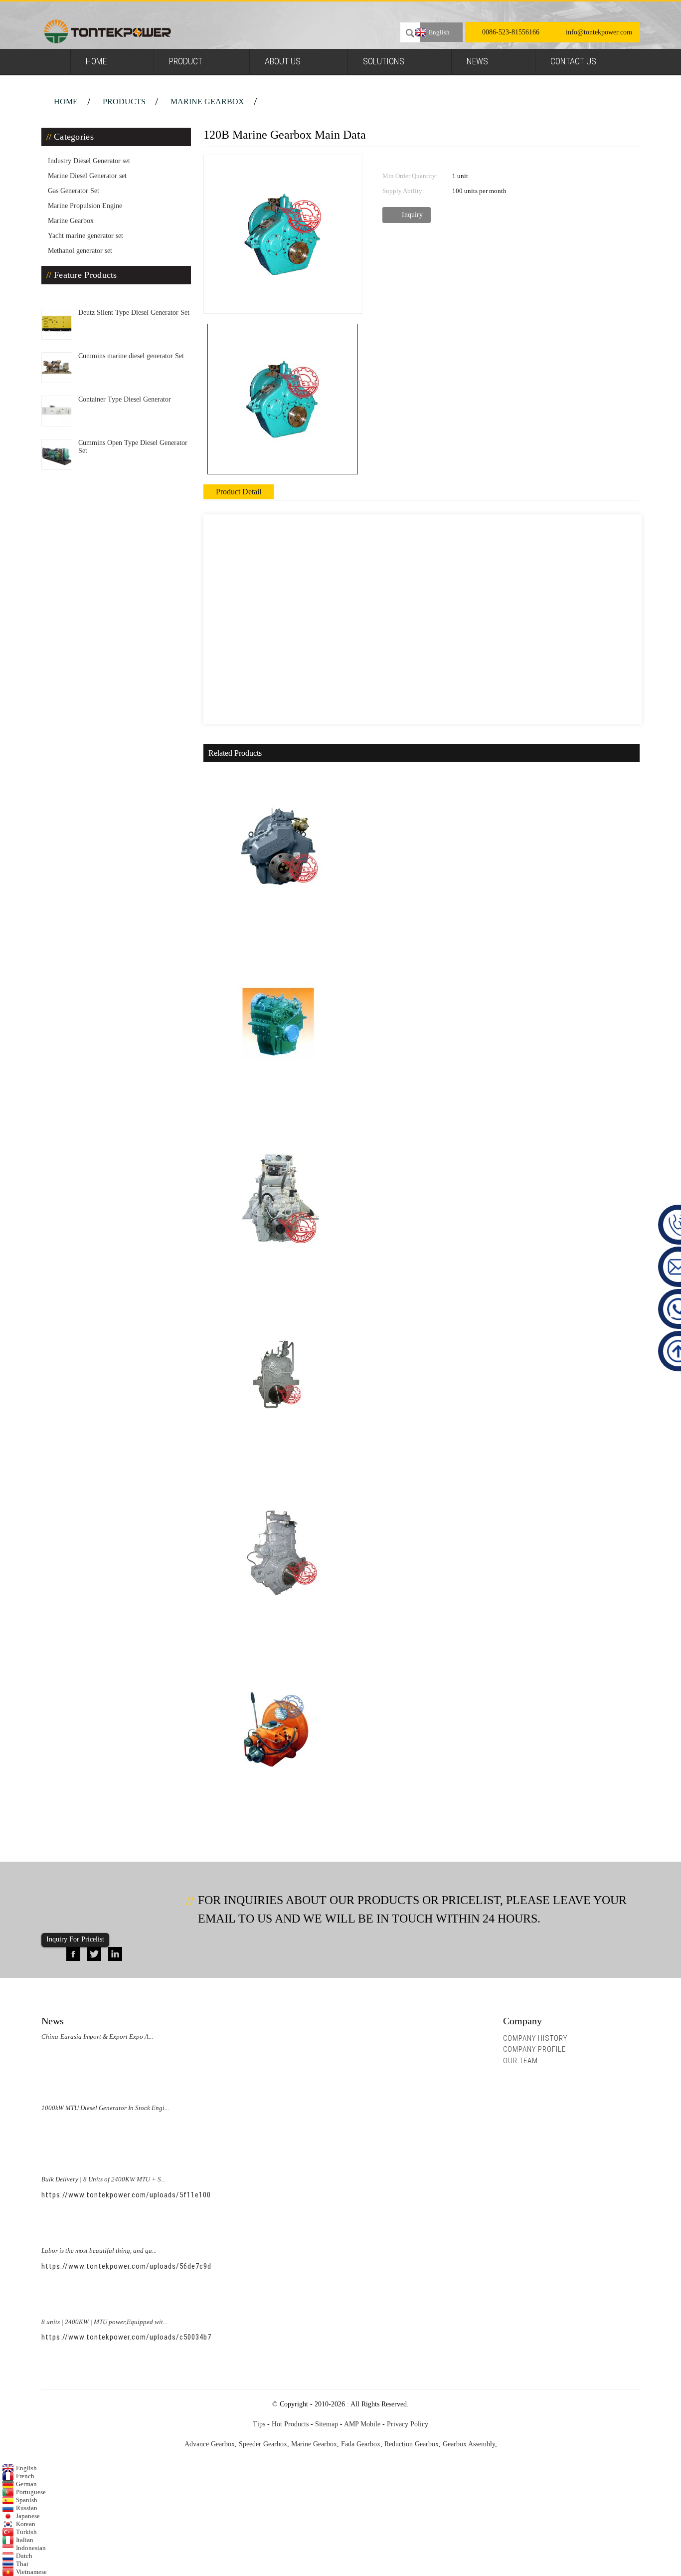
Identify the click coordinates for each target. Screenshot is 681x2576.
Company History (535, 2038)
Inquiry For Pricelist (75, 1939)
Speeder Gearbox (263, 2444)
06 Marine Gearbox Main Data (265, 1818)
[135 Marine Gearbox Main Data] (278, 846)
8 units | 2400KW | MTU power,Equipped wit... (104, 2322)
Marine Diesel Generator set (87, 176)
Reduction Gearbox (412, 2444)
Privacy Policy (408, 2424)
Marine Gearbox (207, 102)
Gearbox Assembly (469, 2444)
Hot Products (290, 2424)
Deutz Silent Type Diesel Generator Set (134, 313)
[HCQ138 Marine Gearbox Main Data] (278, 1199)
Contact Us (573, 61)
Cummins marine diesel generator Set (131, 356)
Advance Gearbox (210, 2444)
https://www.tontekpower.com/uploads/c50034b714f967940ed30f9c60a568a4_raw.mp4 (190, 2337)
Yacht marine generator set (85, 236)
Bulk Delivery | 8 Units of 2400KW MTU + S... (103, 2179)
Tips (259, 2424)
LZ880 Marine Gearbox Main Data (272, 1641)
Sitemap (327, 2424)
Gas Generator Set (74, 191)
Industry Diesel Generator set (89, 161)
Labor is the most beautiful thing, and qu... (99, 2251)
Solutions (384, 61)
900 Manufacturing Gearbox (262, 1112)
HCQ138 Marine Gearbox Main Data (275, 1288)
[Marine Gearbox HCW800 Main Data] (278, 1376)
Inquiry (412, 215)
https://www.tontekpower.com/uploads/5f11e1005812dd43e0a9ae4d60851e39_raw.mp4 (190, 2195)
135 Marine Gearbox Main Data (267, 935)
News (477, 61)
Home (96, 61)
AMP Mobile (362, 2424)
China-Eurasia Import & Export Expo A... (97, 2037)
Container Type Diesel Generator (125, 399)
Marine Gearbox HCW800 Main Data (276, 1465)
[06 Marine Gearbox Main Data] (278, 1729)
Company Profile (534, 2049)
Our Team (520, 2061)
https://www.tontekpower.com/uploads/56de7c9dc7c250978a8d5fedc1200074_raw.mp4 (190, 2266)
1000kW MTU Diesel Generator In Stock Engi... (105, 2108)
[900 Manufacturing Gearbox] (278, 1023)
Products (124, 102)
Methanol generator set (80, 251)
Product (186, 61)
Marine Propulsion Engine (85, 206)
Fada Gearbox (361, 2444)
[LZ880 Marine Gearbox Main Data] (278, 1553)
